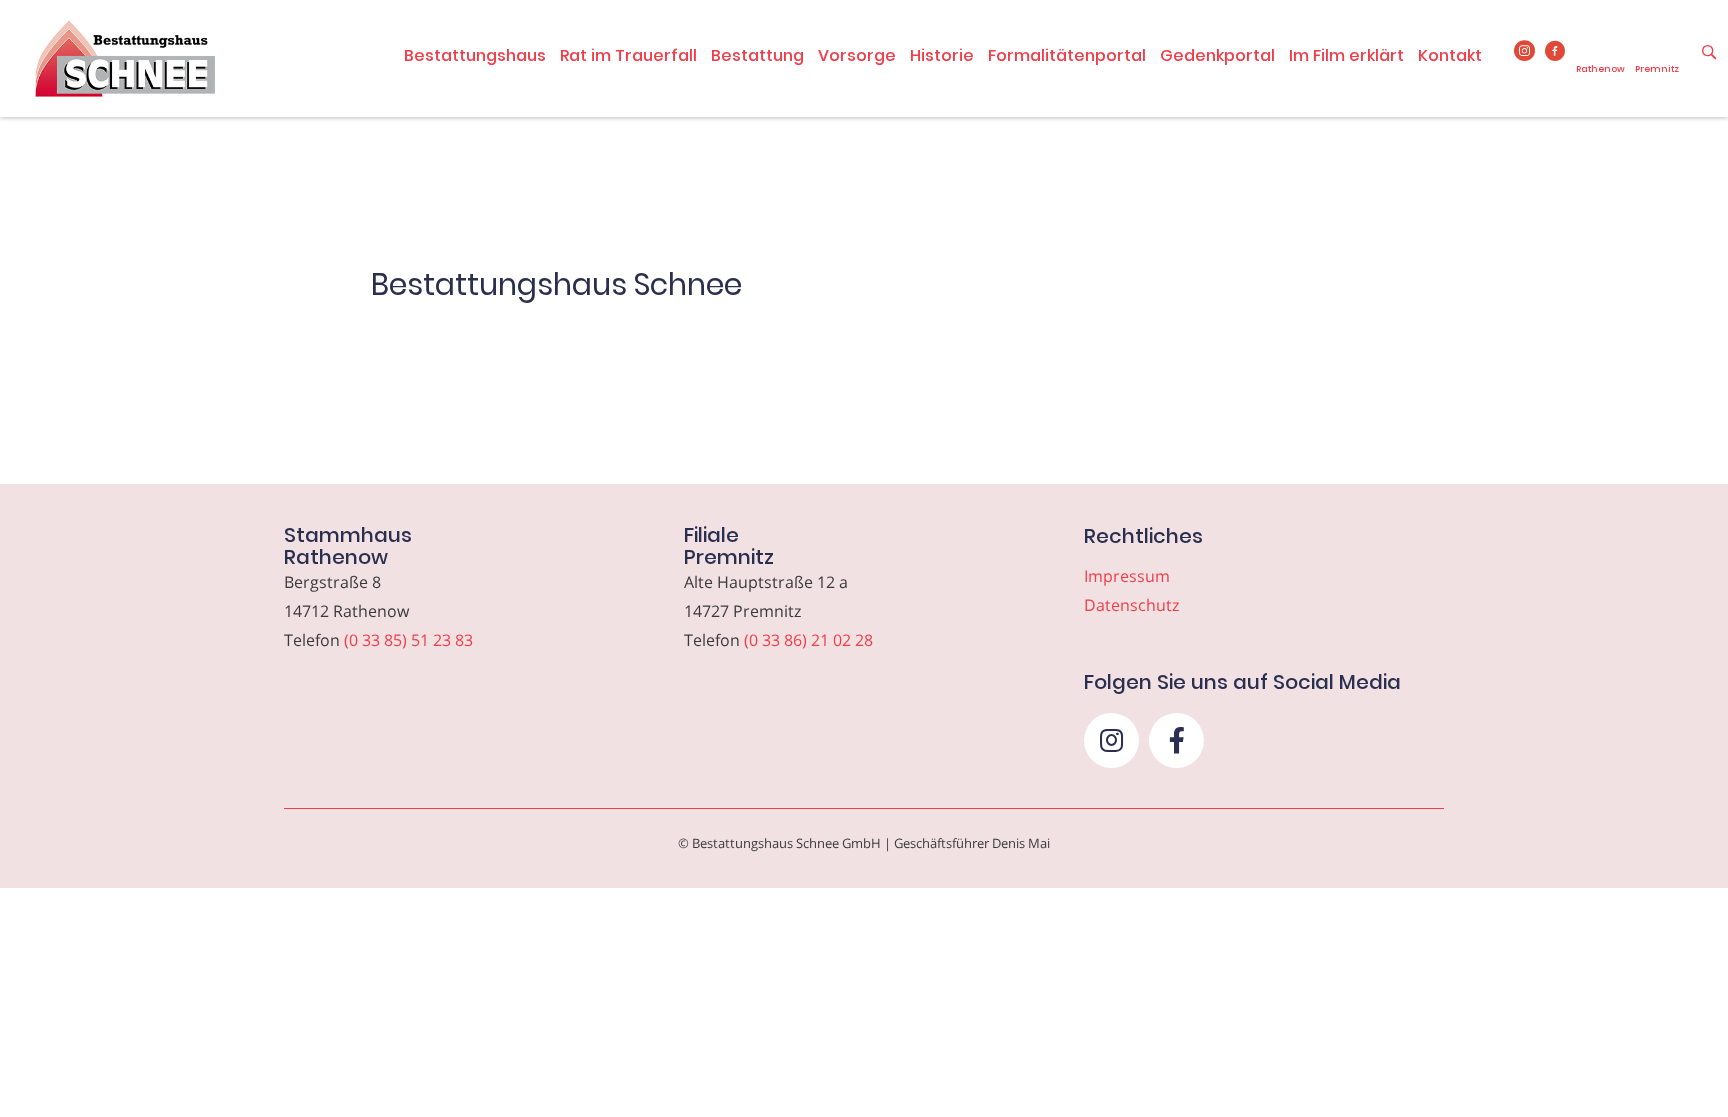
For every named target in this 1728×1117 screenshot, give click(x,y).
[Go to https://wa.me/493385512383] (1600, 59)
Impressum (1127, 576)
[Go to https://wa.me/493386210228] (1657, 59)
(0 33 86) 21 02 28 (808, 640)
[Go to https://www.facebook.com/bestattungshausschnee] (1555, 52)
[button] (1111, 740)
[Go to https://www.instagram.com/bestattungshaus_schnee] (1524, 52)
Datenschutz (1131, 605)
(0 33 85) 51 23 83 (408, 640)
